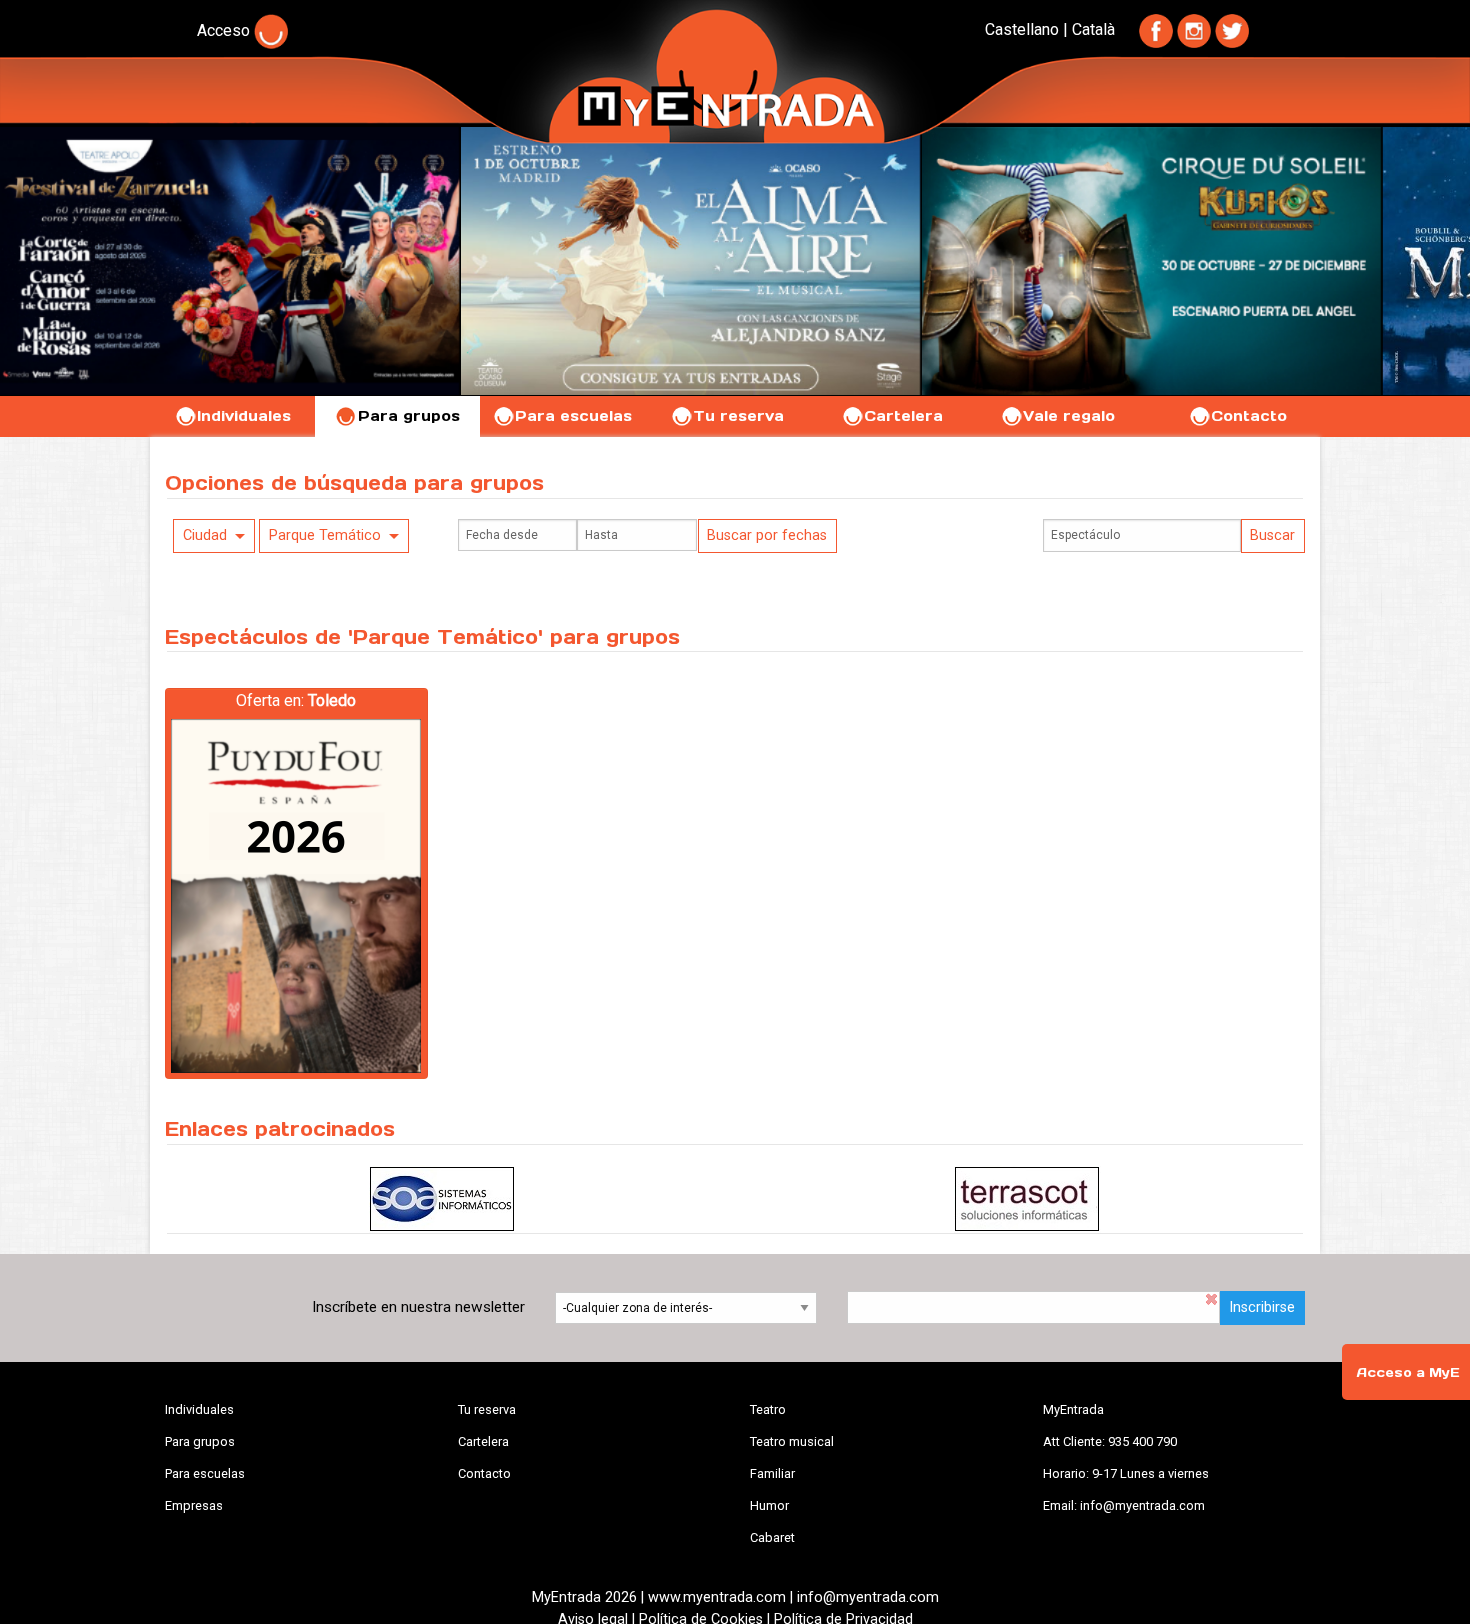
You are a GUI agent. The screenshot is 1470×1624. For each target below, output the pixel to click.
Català (1093, 29)
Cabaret (772, 1537)
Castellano (1022, 29)
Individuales (244, 416)
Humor (769, 1505)
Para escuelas (573, 416)
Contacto (1249, 416)
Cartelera (903, 416)
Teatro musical (792, 1441)
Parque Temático (325, 535)
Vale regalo (1069, 416)
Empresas (194, 1505)
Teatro (768, 1409)
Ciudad (205, 535)
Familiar (772, 1473)
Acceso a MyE (1408, 1372)
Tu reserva (738, 416)
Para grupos (409, 416)
